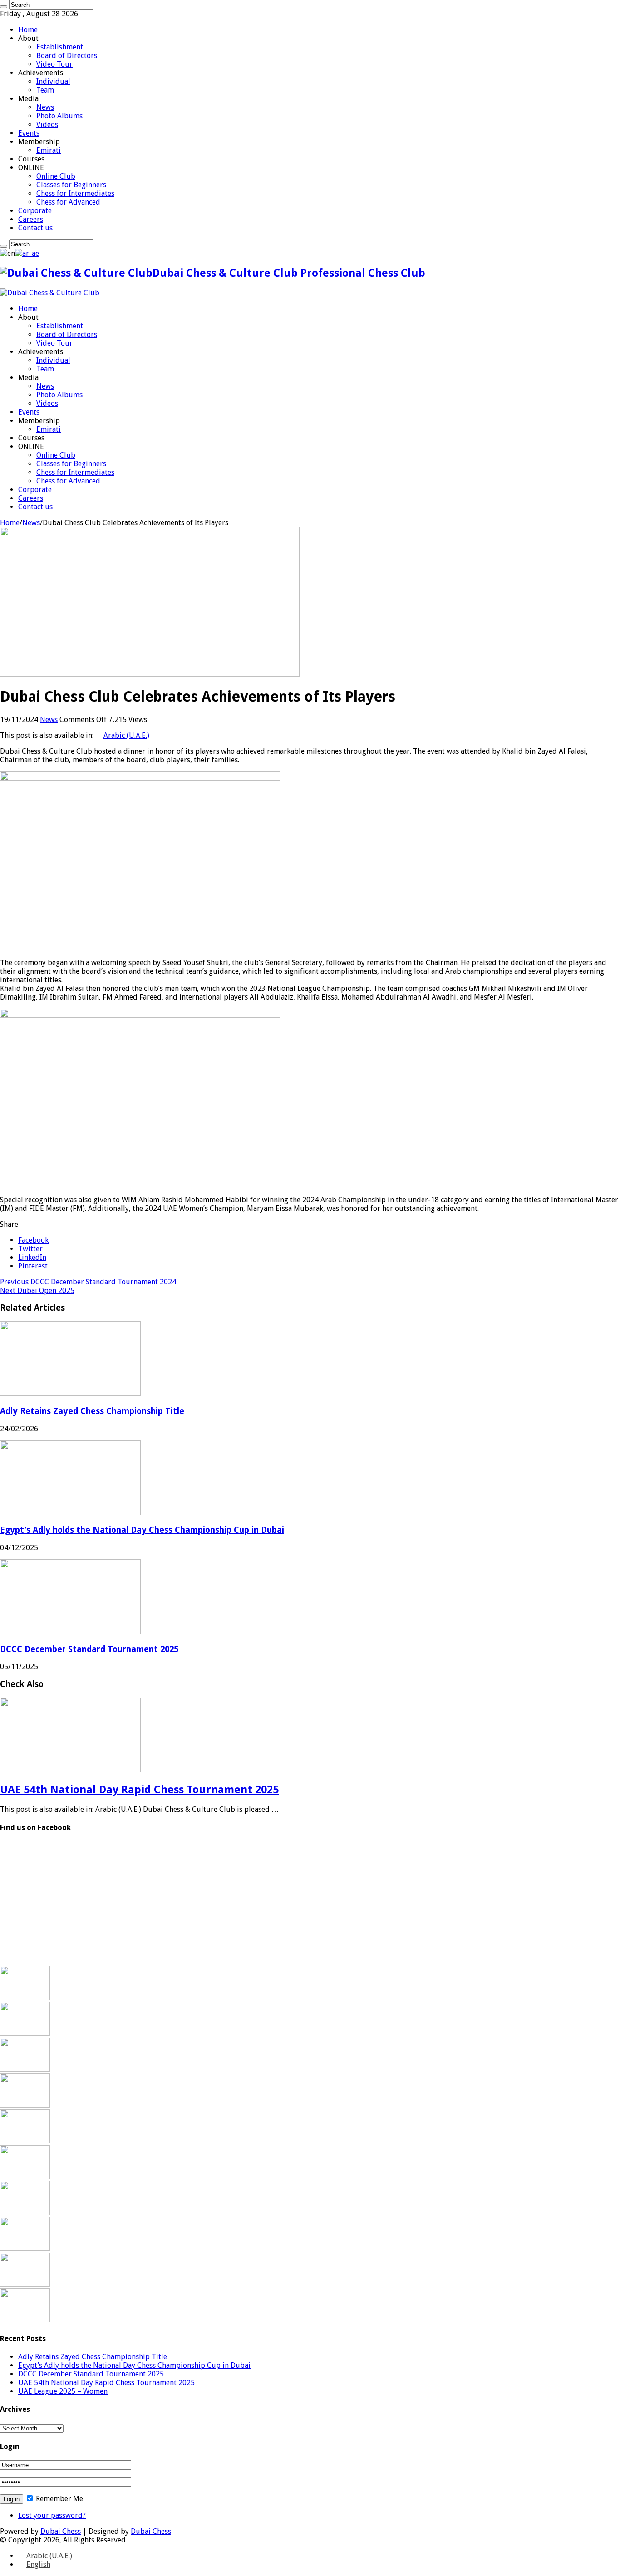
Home (28, 30)
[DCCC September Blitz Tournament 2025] (25, 2248)
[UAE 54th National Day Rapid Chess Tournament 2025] (25, 2105)
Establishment (60, 47)
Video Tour (54, 64)
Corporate (35, 211)
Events (29, 133)
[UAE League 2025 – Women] (25, 2141)
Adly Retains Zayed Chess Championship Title (92, 1411)
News (45, 107)
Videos (47, 124)
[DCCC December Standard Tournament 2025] (25, 2069)
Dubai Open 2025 (37, 1290)
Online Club (56, 176)
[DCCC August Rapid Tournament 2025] (25, 2320)
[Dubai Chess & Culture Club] (50, 293)
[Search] (4, 7)
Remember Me (59, 2499)
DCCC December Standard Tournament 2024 (88, 1282)
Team (45, 90)
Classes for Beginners (71, 185)
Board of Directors (67, 56)
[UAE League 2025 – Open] (25, 2177)
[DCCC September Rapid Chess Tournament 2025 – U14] (25, 2284)
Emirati (49, 150)
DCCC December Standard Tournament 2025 (89, 1649)
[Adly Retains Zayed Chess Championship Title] (25, 1998)
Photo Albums (59, 116)
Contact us (35, 228)
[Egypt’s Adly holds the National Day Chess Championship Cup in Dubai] (25, 2033)
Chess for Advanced (68, 202)
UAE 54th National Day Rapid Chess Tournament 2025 (139, 1790)
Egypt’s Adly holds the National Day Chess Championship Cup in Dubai (142, 1530)
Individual (53, 81)
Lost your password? (52, 2515)
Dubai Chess (61, 2531)
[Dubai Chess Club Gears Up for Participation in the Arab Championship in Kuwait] (25, 2213)
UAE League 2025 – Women (63, 2391)
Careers (31, 219)
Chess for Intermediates (75, 193)
